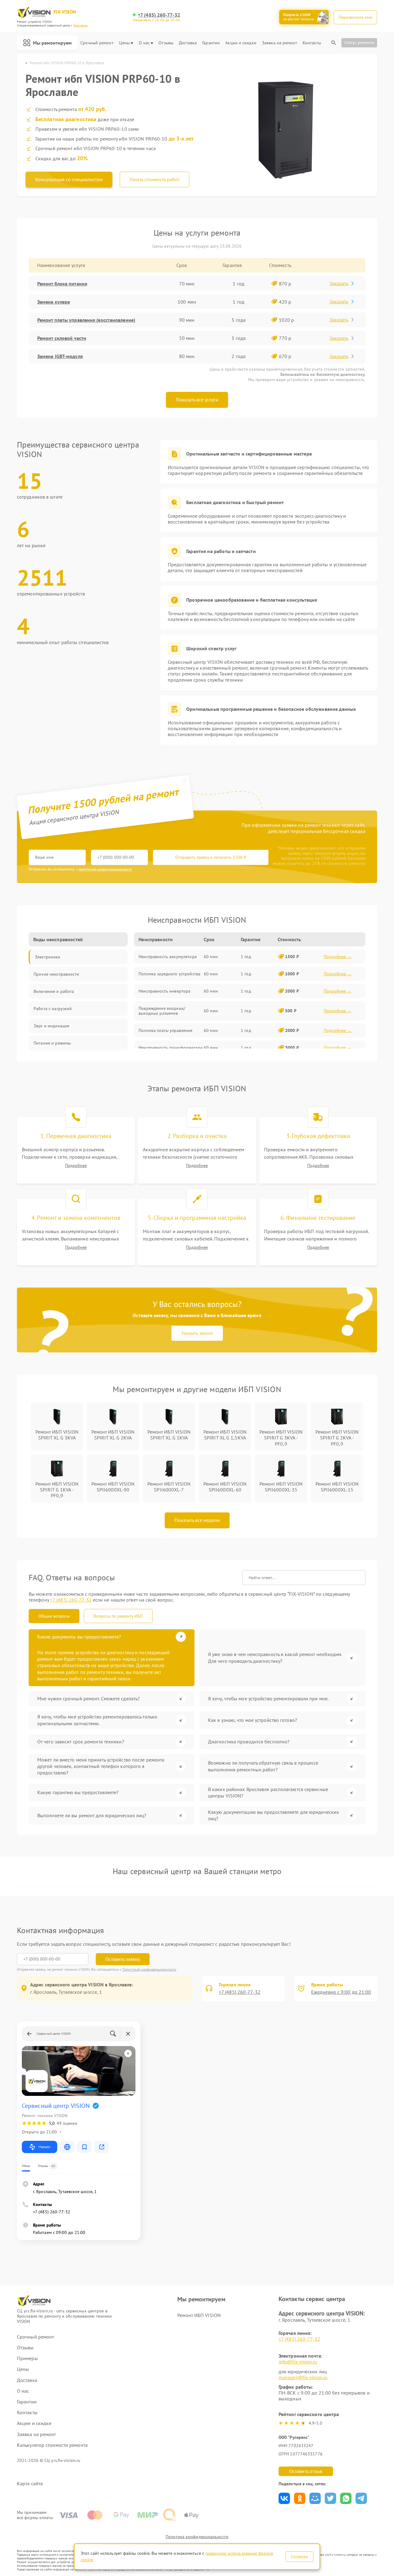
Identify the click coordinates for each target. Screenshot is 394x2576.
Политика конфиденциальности (197, 2537)
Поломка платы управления (165, 1030)
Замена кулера (54, 302)
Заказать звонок (197, 1333)
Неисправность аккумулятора (168, 957)
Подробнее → (338, 957)
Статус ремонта (359, 42)
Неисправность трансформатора (171, 1048)
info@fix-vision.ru (298, 2362)
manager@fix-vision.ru (303, 2377)
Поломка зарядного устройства (169, 974)
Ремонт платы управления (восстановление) (86, 320)
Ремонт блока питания (62, 284)
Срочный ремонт (97, 43)
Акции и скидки (241, 43)
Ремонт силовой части (62, 338)
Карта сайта (30, 2484)
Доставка (188, 43)
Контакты (312, 43)
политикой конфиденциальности (105, 869)
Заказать (339, 283)
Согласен (300, 2557)
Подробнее (76, 1166)
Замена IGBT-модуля (60, 356)
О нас (144, 43)
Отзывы (166, 43)
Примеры (27, 2358)
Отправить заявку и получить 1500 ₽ (211, 857)
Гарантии (211, 43)
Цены (124, 43)
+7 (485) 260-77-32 (159, 15)
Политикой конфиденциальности (149, 1969)
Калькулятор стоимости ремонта (52, 2445)
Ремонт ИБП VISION (199, 2315)
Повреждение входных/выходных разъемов (162, 1011)
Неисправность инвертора (164, 991)
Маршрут (44, 2147)
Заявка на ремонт (279, 43)
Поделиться (284, 2498)
